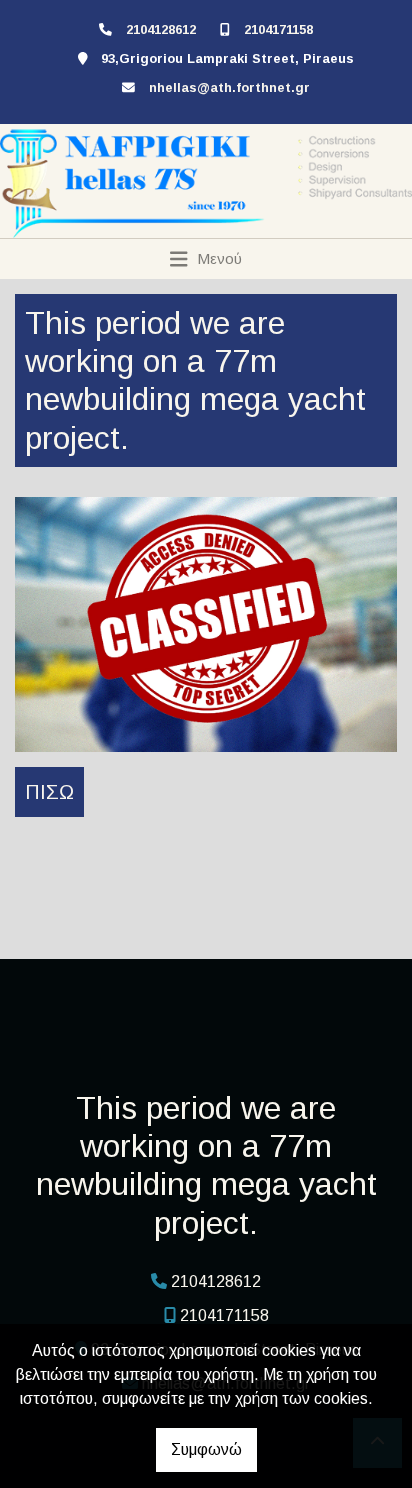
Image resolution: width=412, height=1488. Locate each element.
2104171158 (278, 29)
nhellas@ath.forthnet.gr (229, 87)
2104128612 (161, 29)
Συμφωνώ (206, 1449)
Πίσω (49, 792)
